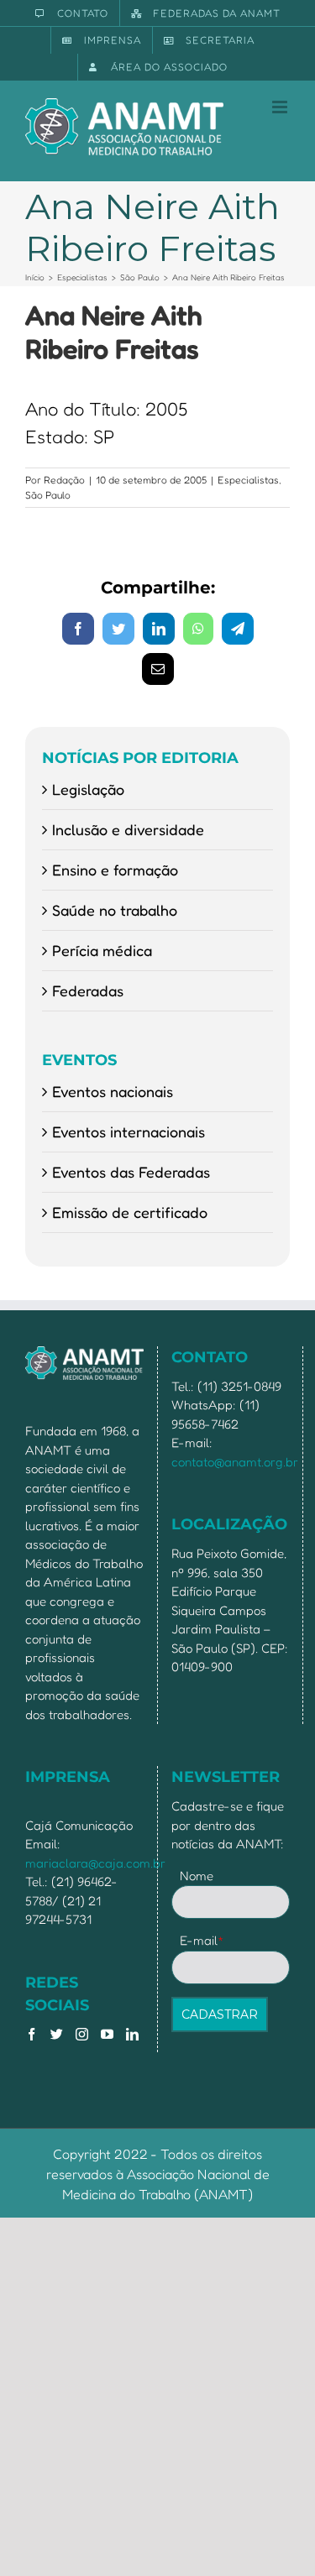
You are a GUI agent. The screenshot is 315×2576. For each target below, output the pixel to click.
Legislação (88, 789)
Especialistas (248, 480)
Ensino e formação (115, 870)
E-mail (202, 1940)
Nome (197, 1876)
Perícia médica (102, 950)
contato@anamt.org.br (235, 1462)
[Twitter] (57, 2034)
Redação (64, 480)
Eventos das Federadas (131, 1172)
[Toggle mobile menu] (281, 107)
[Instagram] (82, 2034)
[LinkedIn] (132, 2034)
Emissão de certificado (130, 1212)
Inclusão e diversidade (128, 829)
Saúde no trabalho (115, 910)
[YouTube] (107, 2034)
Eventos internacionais (129, 1131)
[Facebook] (31, 2034)
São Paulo (48, 495)
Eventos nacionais (113, 1091)
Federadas (88, 990)
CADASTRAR (220, 2014)
